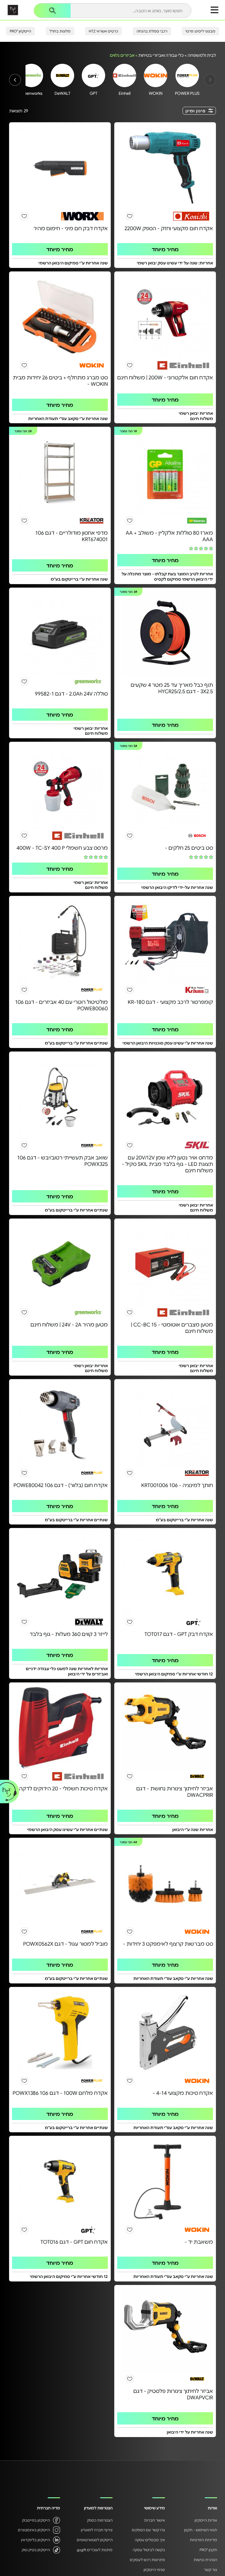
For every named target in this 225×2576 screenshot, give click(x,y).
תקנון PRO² (208, 2550)
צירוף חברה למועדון (97, 2530)
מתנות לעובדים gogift (95, 2550)
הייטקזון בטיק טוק (36, 2550)
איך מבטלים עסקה (150, 2540)
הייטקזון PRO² (20, 31)
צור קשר (210, 2570)
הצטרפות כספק (100, 2520)
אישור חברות (155, 2520)
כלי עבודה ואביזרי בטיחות (161, 55)
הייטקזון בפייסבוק (36, 2520)
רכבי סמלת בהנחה (152, 31)
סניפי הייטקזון (154, 2570)
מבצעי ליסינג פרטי (200, 31)
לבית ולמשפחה (202, 55)
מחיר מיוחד (165, 249)
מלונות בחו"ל (60, 31)
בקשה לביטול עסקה (149, 2550)
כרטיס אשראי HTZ (103, 31)
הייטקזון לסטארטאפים (95, 2540)
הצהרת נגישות (205, 2560)
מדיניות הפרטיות (203, 2540)
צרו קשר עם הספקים (148, 2530)
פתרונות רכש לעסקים (147, 2560)
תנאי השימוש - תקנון (201, 2530)
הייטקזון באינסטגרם (34, 2530)
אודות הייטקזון (206, 2520)
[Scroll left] (15, 80)
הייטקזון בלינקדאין (35, 2540)
